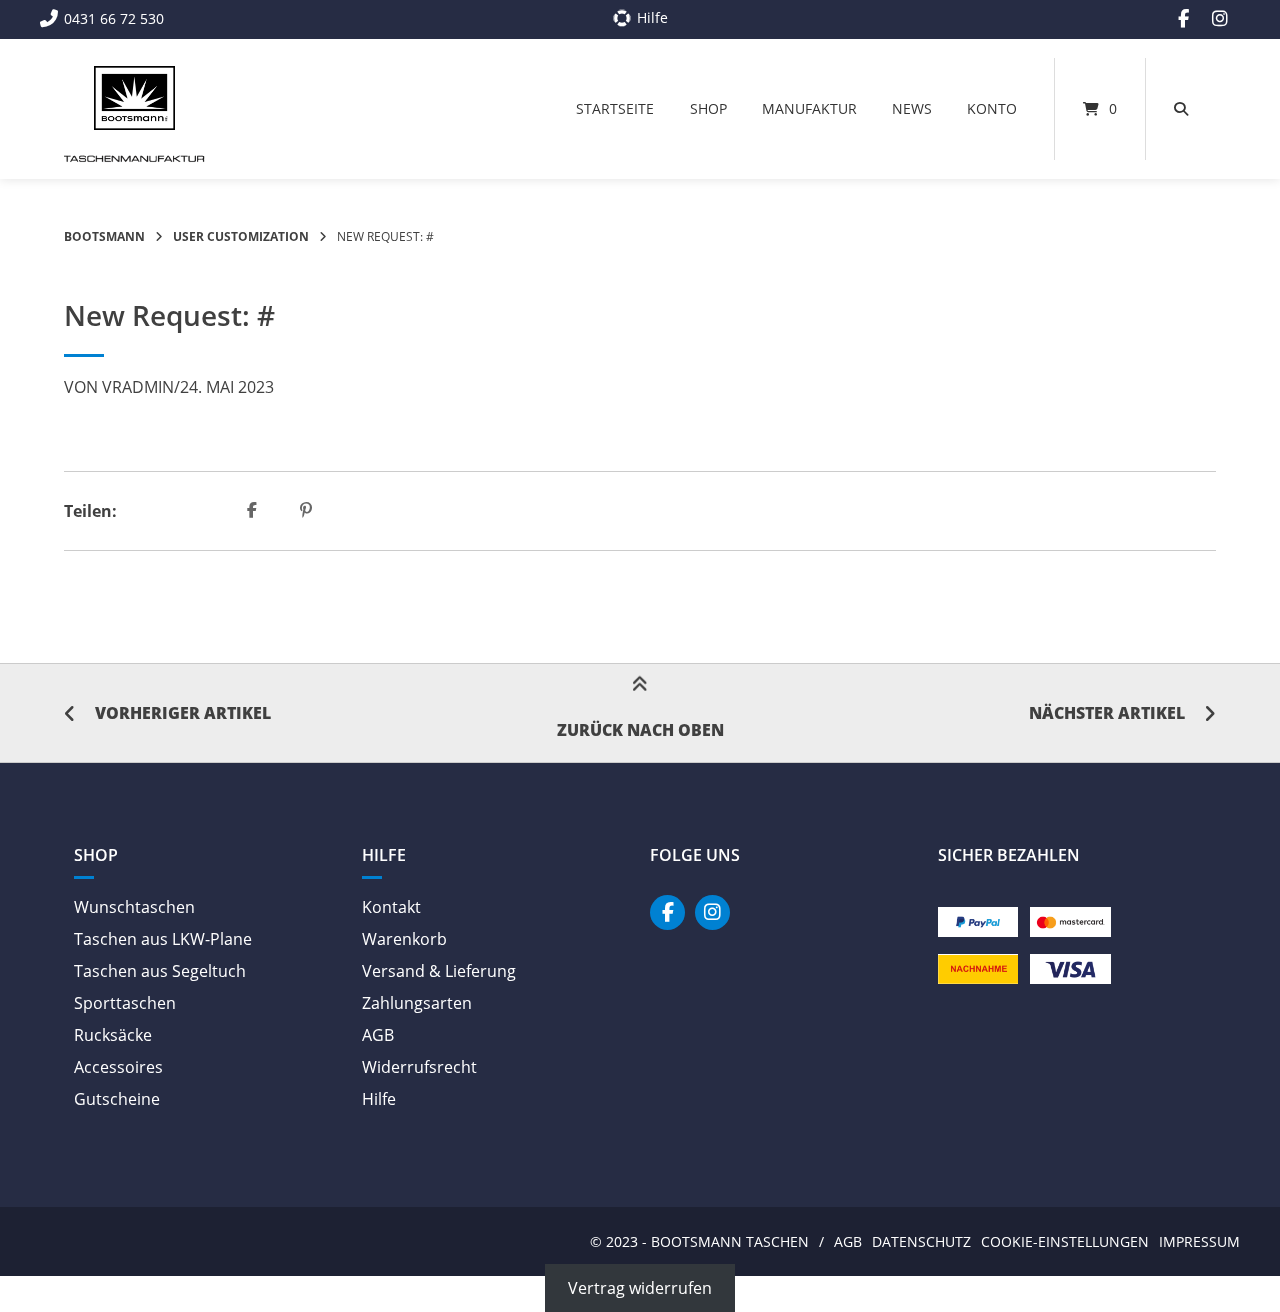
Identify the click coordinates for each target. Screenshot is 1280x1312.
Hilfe (379, 1099)
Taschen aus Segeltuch (160, 971)
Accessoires (118, 1067)
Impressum (1199, 1241)
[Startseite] (134, 98)
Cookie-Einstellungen (1065, 1241)
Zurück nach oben (640, 730)
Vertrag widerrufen (640, 1288)
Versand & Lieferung (439, 971)
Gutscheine (117, 1099)
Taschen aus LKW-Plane (163, 939)
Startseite (615, 108)
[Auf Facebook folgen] (1183, 19)
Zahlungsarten (417, 1003)
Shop (708, 108)
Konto (992, 108)
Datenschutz (921, 1241)
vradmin (138, 387)
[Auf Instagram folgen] (1220, 19)
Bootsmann (104, 236)
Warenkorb (404, 939)
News (912, 108)
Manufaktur (809, 108)
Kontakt (391, 907)
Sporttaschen (125, 1003)
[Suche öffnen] (1181, 109)
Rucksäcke (113, 1035)
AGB (378, 1035)
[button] (254, 511)
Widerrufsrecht (419, 1067)
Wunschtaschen (134, 907)
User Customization (241, 236)
